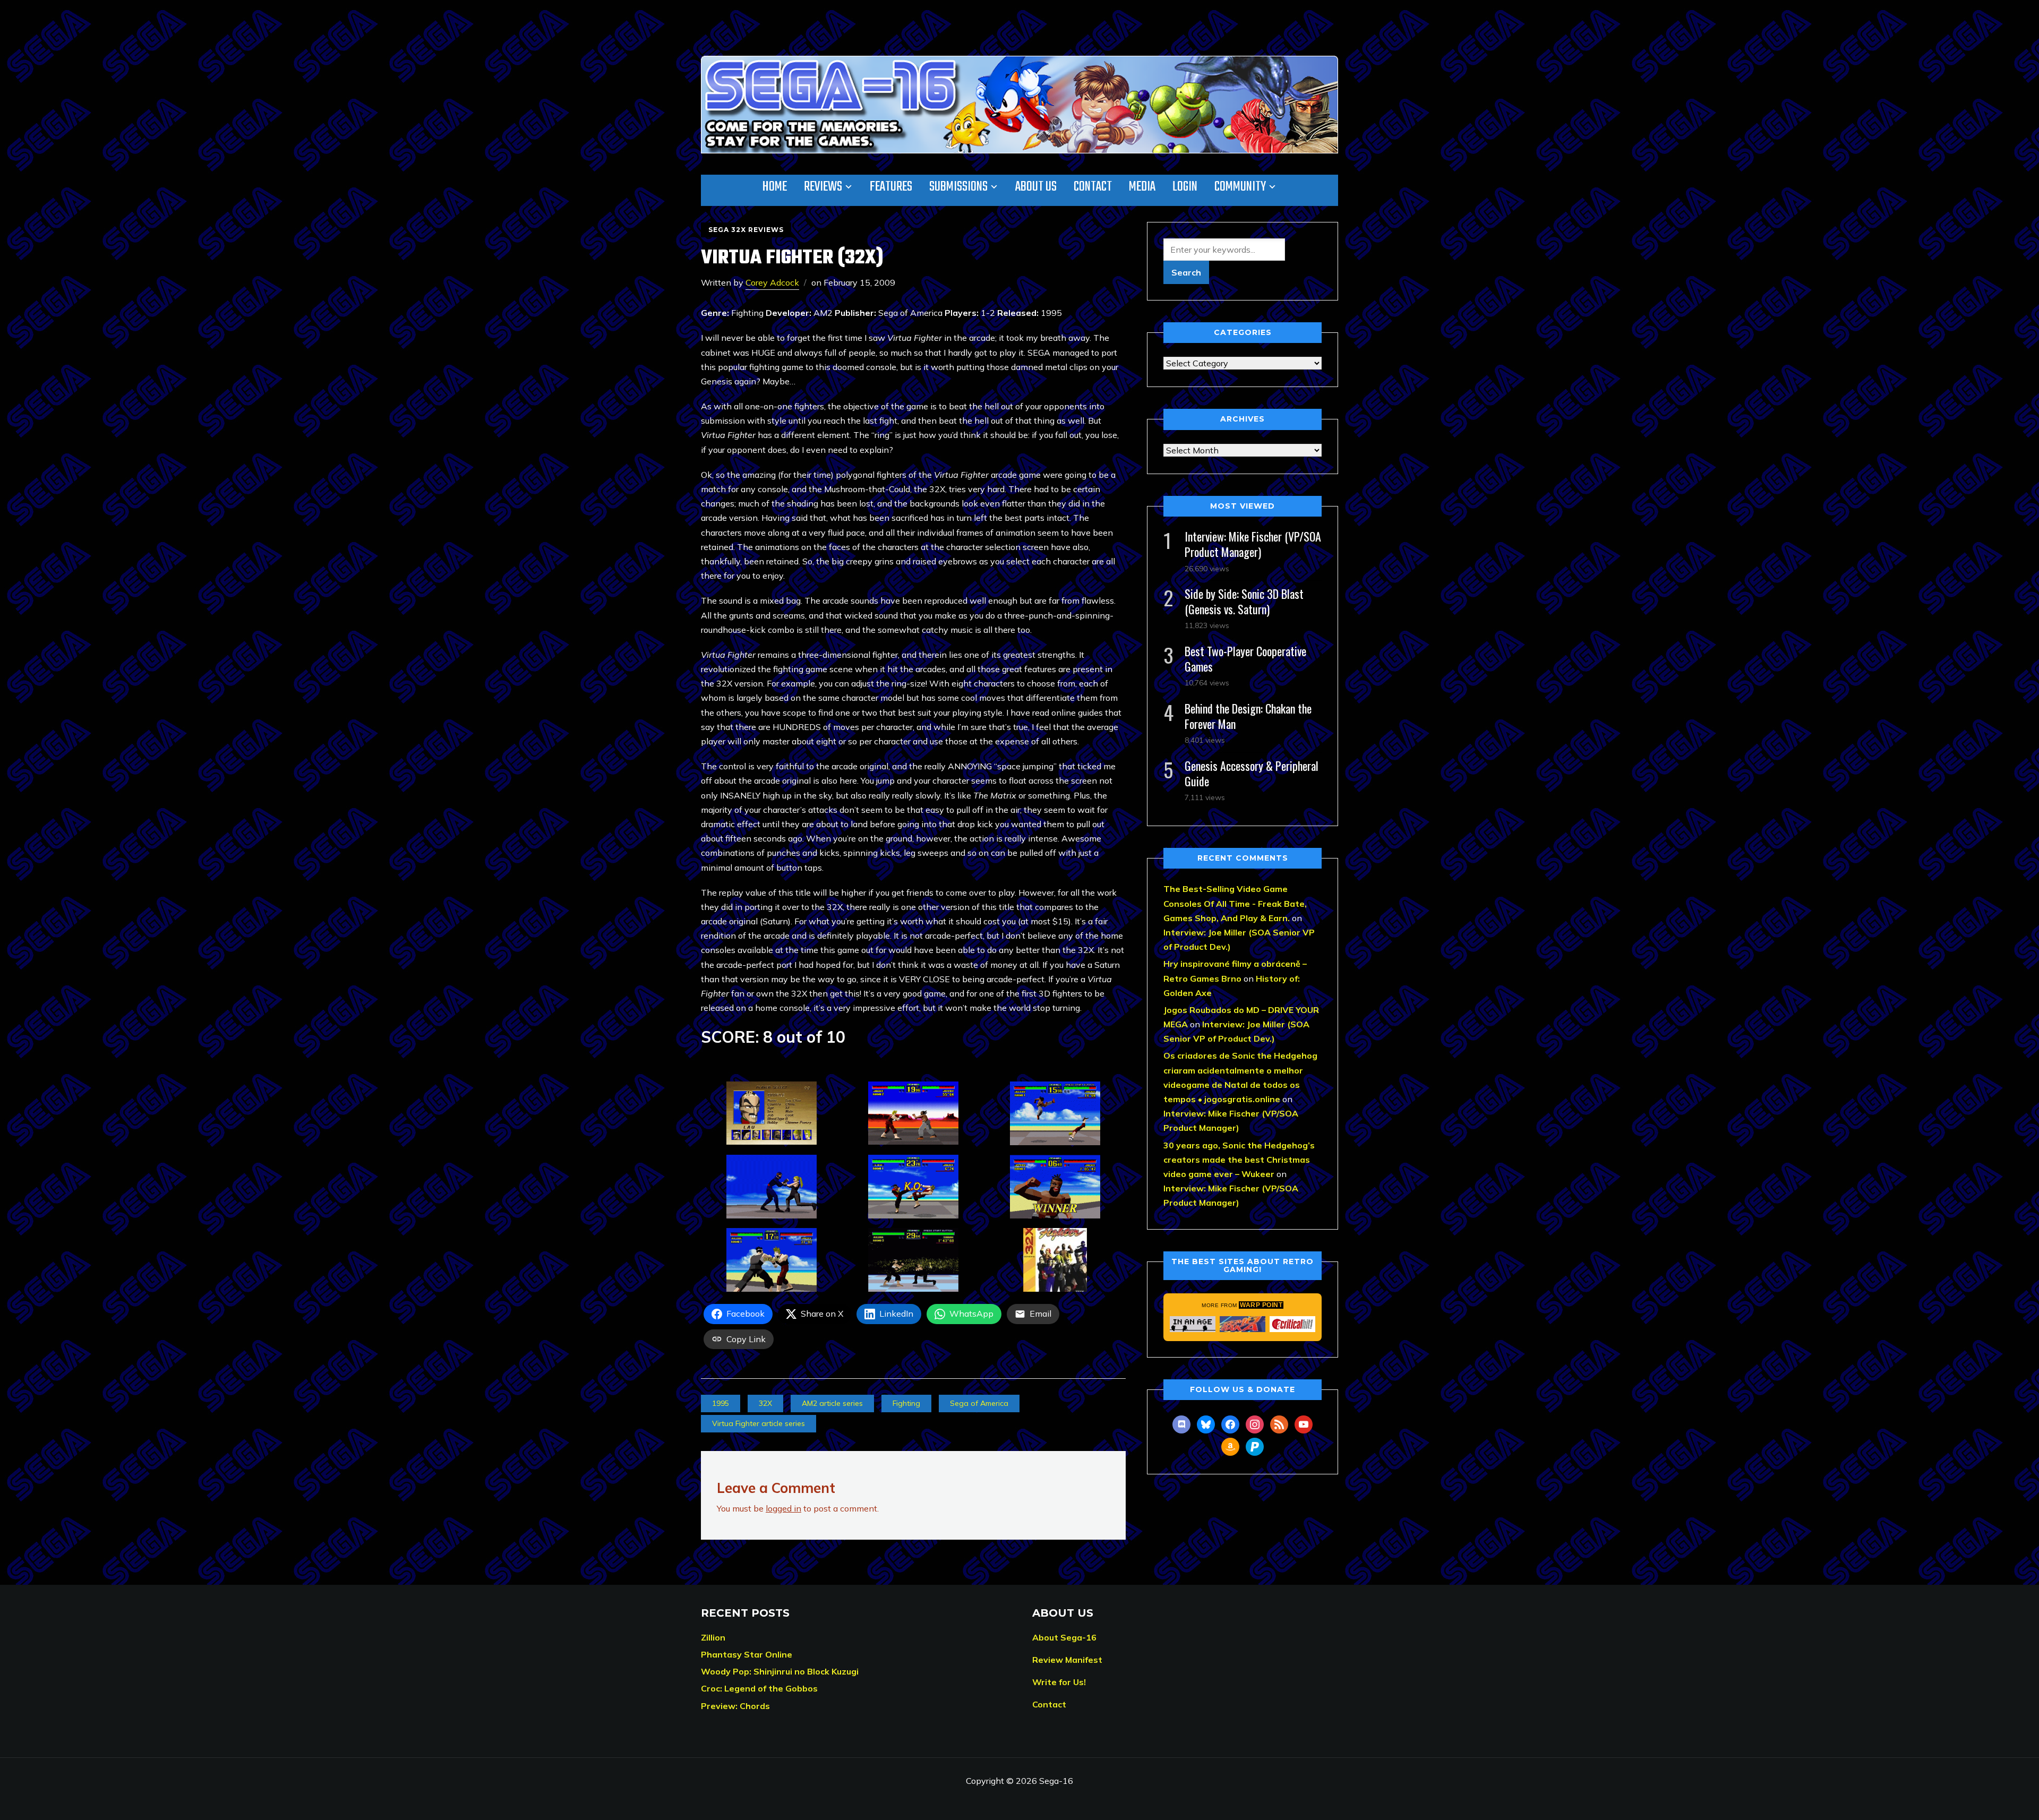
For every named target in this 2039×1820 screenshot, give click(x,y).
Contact (1093, 187)
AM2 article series (832, 1403)
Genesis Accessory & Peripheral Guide (1252, 773)
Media (1142, 187)
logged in (783, 1508)
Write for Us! (1059, 1682)
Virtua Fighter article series (759, 1423)
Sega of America (979, 1403)
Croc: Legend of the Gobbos (759, 1688)
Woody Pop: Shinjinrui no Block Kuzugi (780, 1671)
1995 (721, 1403)
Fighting (906, 1403)
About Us (1036, 187)
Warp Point (1261, 1305)
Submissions (958, 187)
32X (765, 1403)
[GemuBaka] (1243, 1324)
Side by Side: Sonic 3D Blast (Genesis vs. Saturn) (1244, 601)
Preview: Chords (735, 1706)
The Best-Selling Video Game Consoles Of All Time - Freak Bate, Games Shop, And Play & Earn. (1235, 903)
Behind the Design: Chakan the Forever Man (1248, 716)
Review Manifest (1067, 1660)
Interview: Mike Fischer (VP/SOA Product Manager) (1253, 544)
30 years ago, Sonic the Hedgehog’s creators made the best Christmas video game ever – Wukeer (1239, 1160)
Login (1185, 187)
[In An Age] (1193, 1324)
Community (1240, 187)
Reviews (823, 187)
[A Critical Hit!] (1292, 1324)
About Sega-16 (1064, 1637)
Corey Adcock (772, 282)
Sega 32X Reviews (746, 230)
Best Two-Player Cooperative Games (1245, 659)
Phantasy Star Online (747, 1654)
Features (891, 187)
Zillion (713, 1637)
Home (775, 187)
